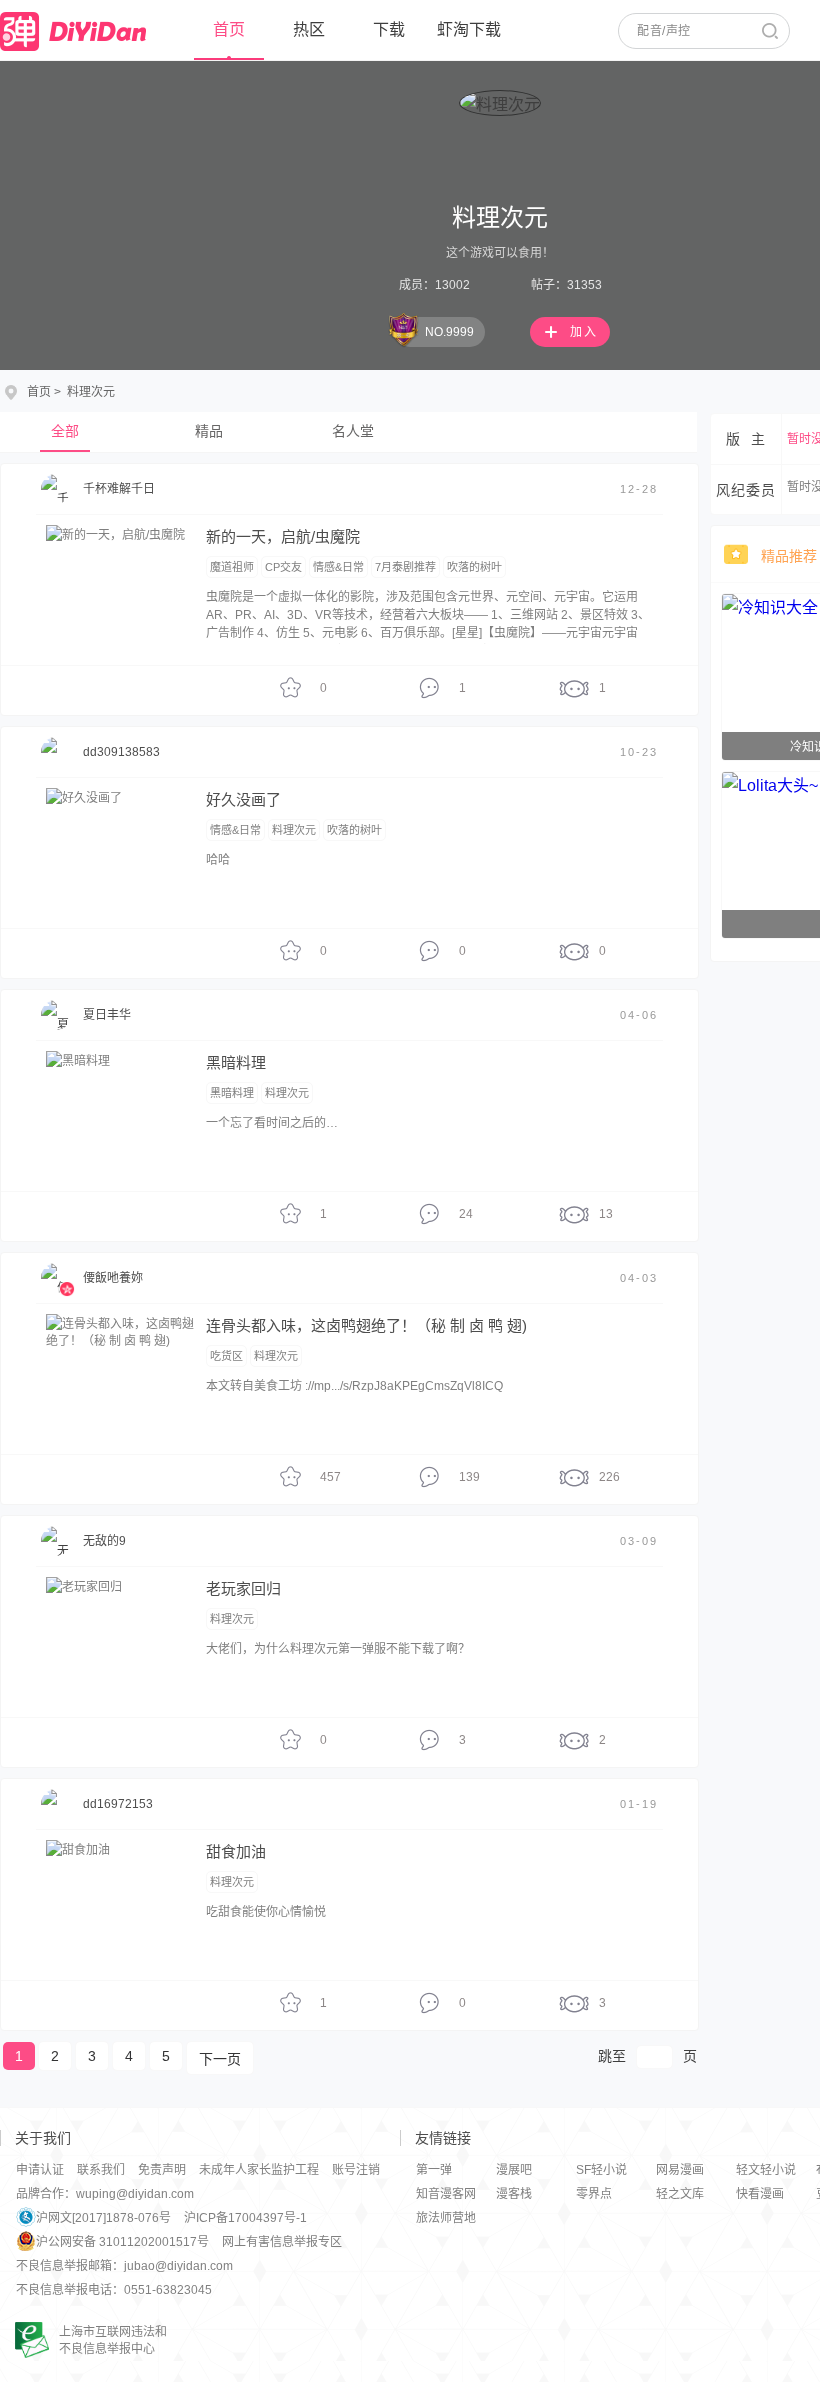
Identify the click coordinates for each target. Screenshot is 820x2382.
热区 (309, 29)
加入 (584, 332)
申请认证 (40, 2170)
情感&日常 (338, 567)
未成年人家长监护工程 (259, 2170)
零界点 (594, 2194)
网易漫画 (680, 2170)
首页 (229, 29)
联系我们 (101, 2170)
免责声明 (162, 2170)
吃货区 (226, 1356)
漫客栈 (514, 2194)
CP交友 (283, 567)
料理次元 (294, 830)
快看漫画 (760, 2194)
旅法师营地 (446, 2218)
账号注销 (356, 2170)
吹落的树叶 (474, 567)
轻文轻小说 (766, 2170)
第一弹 (434, 2170)
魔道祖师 (232, 567)
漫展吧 (514, 2170)
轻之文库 (680, 2194)
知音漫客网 (446, 2194)
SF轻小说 (601, 2170)
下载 (389, 29)
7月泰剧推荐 (405, 567)
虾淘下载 (469, 29)
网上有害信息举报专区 (282, 2242)
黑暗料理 (232, 1093)
